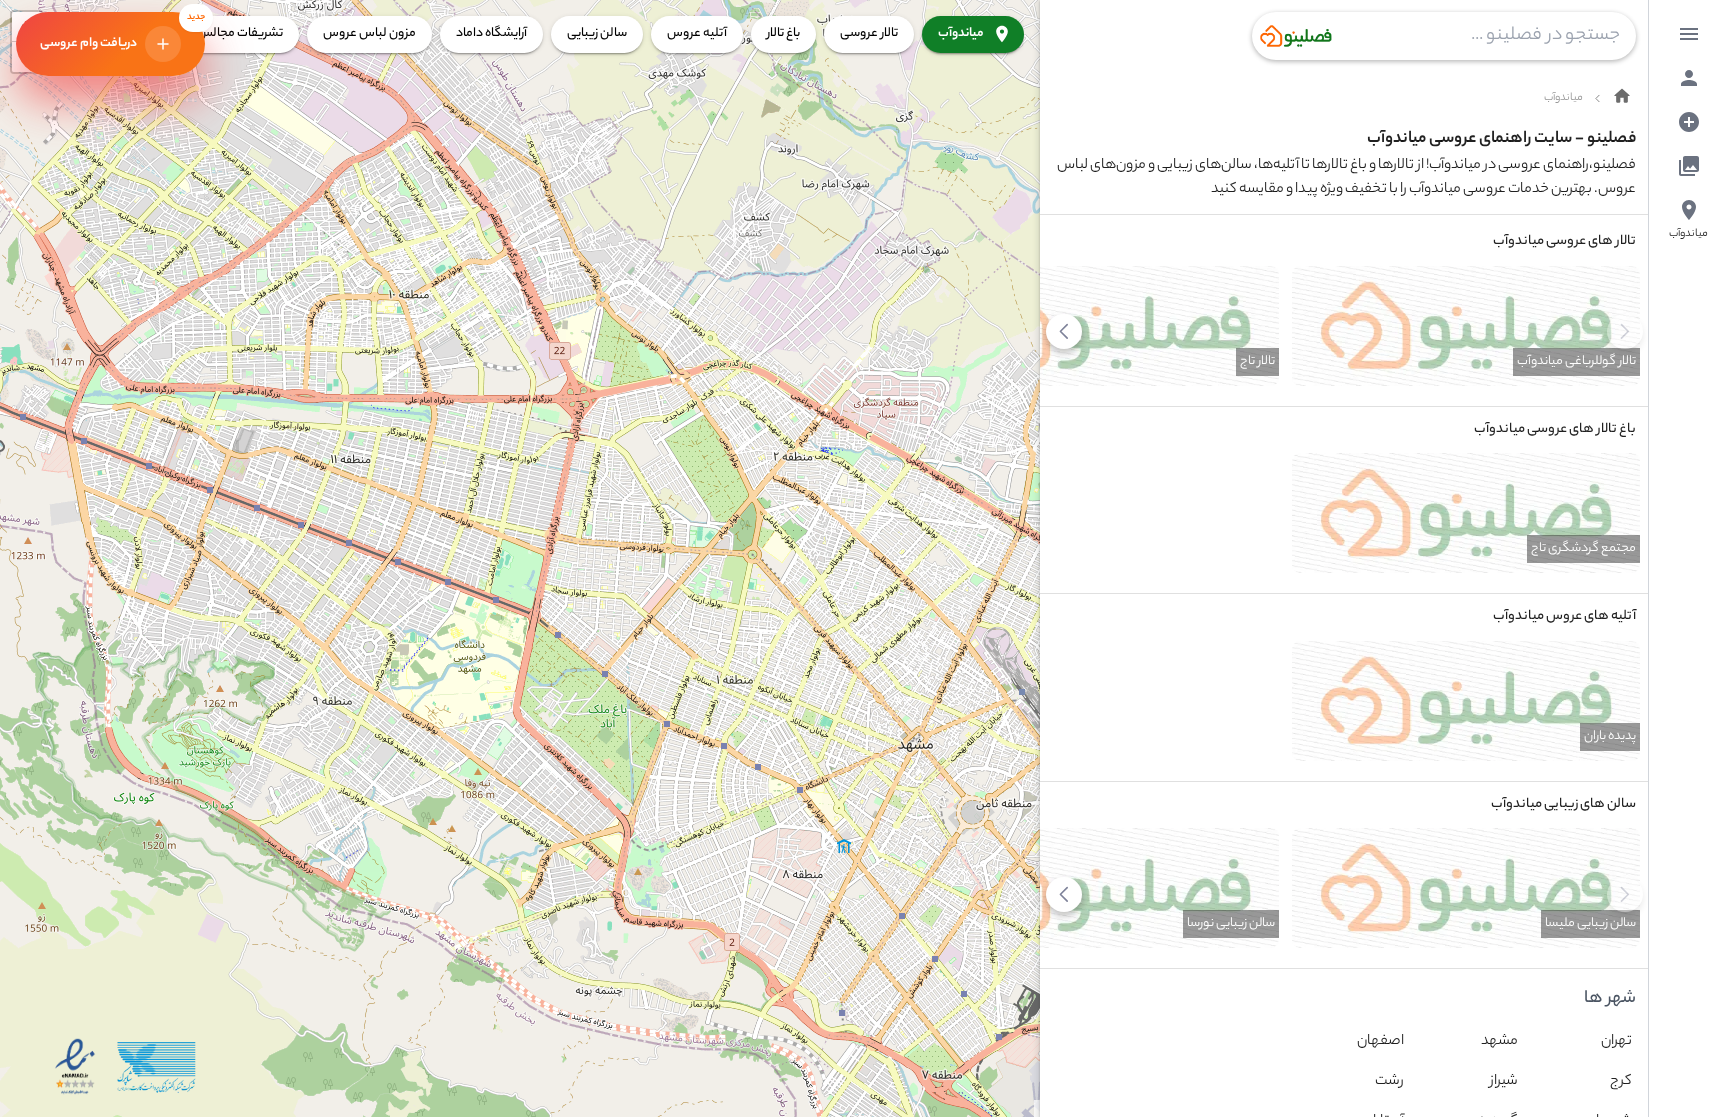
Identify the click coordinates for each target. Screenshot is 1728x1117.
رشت (1389, 1082)
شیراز (1504, 1082)
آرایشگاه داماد (491, 33)
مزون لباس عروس (369, 33)
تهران (1616, 1042)
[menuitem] (1689, 34)
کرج (1621, 1082)
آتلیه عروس (697, 33)
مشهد (1499, 1042)
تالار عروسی (869, 33)
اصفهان (1380, 1042)
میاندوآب (961, 33)
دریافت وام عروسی (122, 33)
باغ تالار (783, 33)
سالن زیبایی (597, 33)
